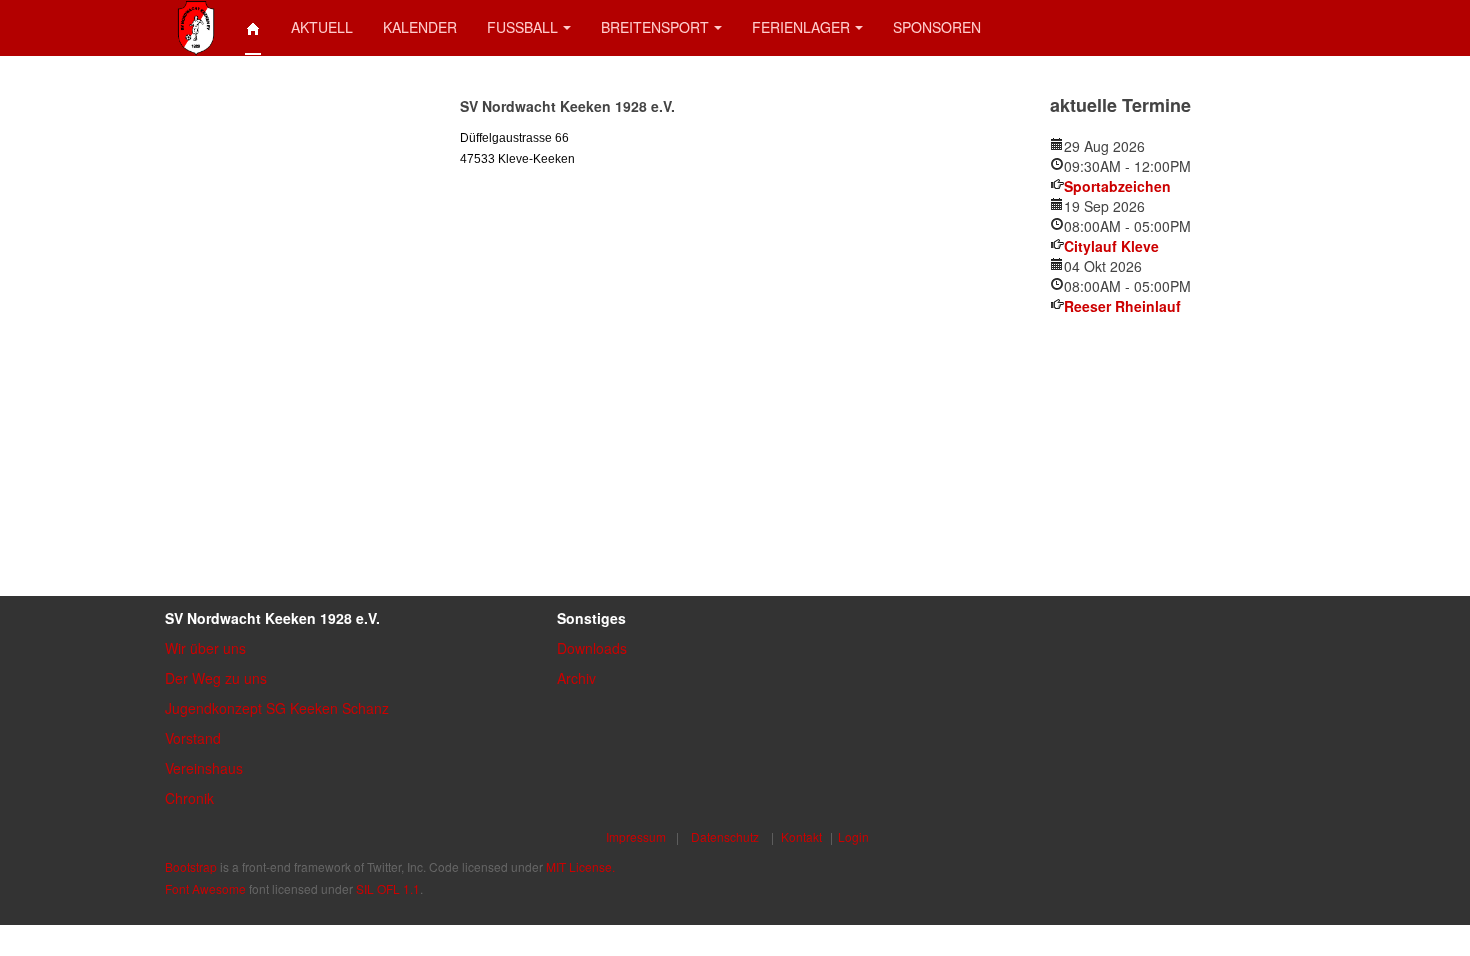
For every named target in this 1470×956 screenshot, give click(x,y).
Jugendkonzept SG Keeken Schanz (277, 708)
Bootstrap (191, 866)
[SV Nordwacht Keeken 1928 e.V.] (196, 27)
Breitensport (655, 27)
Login (853, 836)
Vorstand (193, 738)
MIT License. (580, 866)
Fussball (522, 27)
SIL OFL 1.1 (388, 888)
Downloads (592, 648)
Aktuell (322, 27)
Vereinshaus (204, 768)
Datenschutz (725, 836)
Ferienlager (801, 27)
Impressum (636, 836)
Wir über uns (205, 648)
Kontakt (801, 836)
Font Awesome (205, 888)
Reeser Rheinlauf (1122, 306)
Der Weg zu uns (216, 678)
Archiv (576, 678)
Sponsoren (937, 27)
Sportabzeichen (1117, 186)
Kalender (420, 27)
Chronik (189, 798)
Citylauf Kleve (1111, 246)
